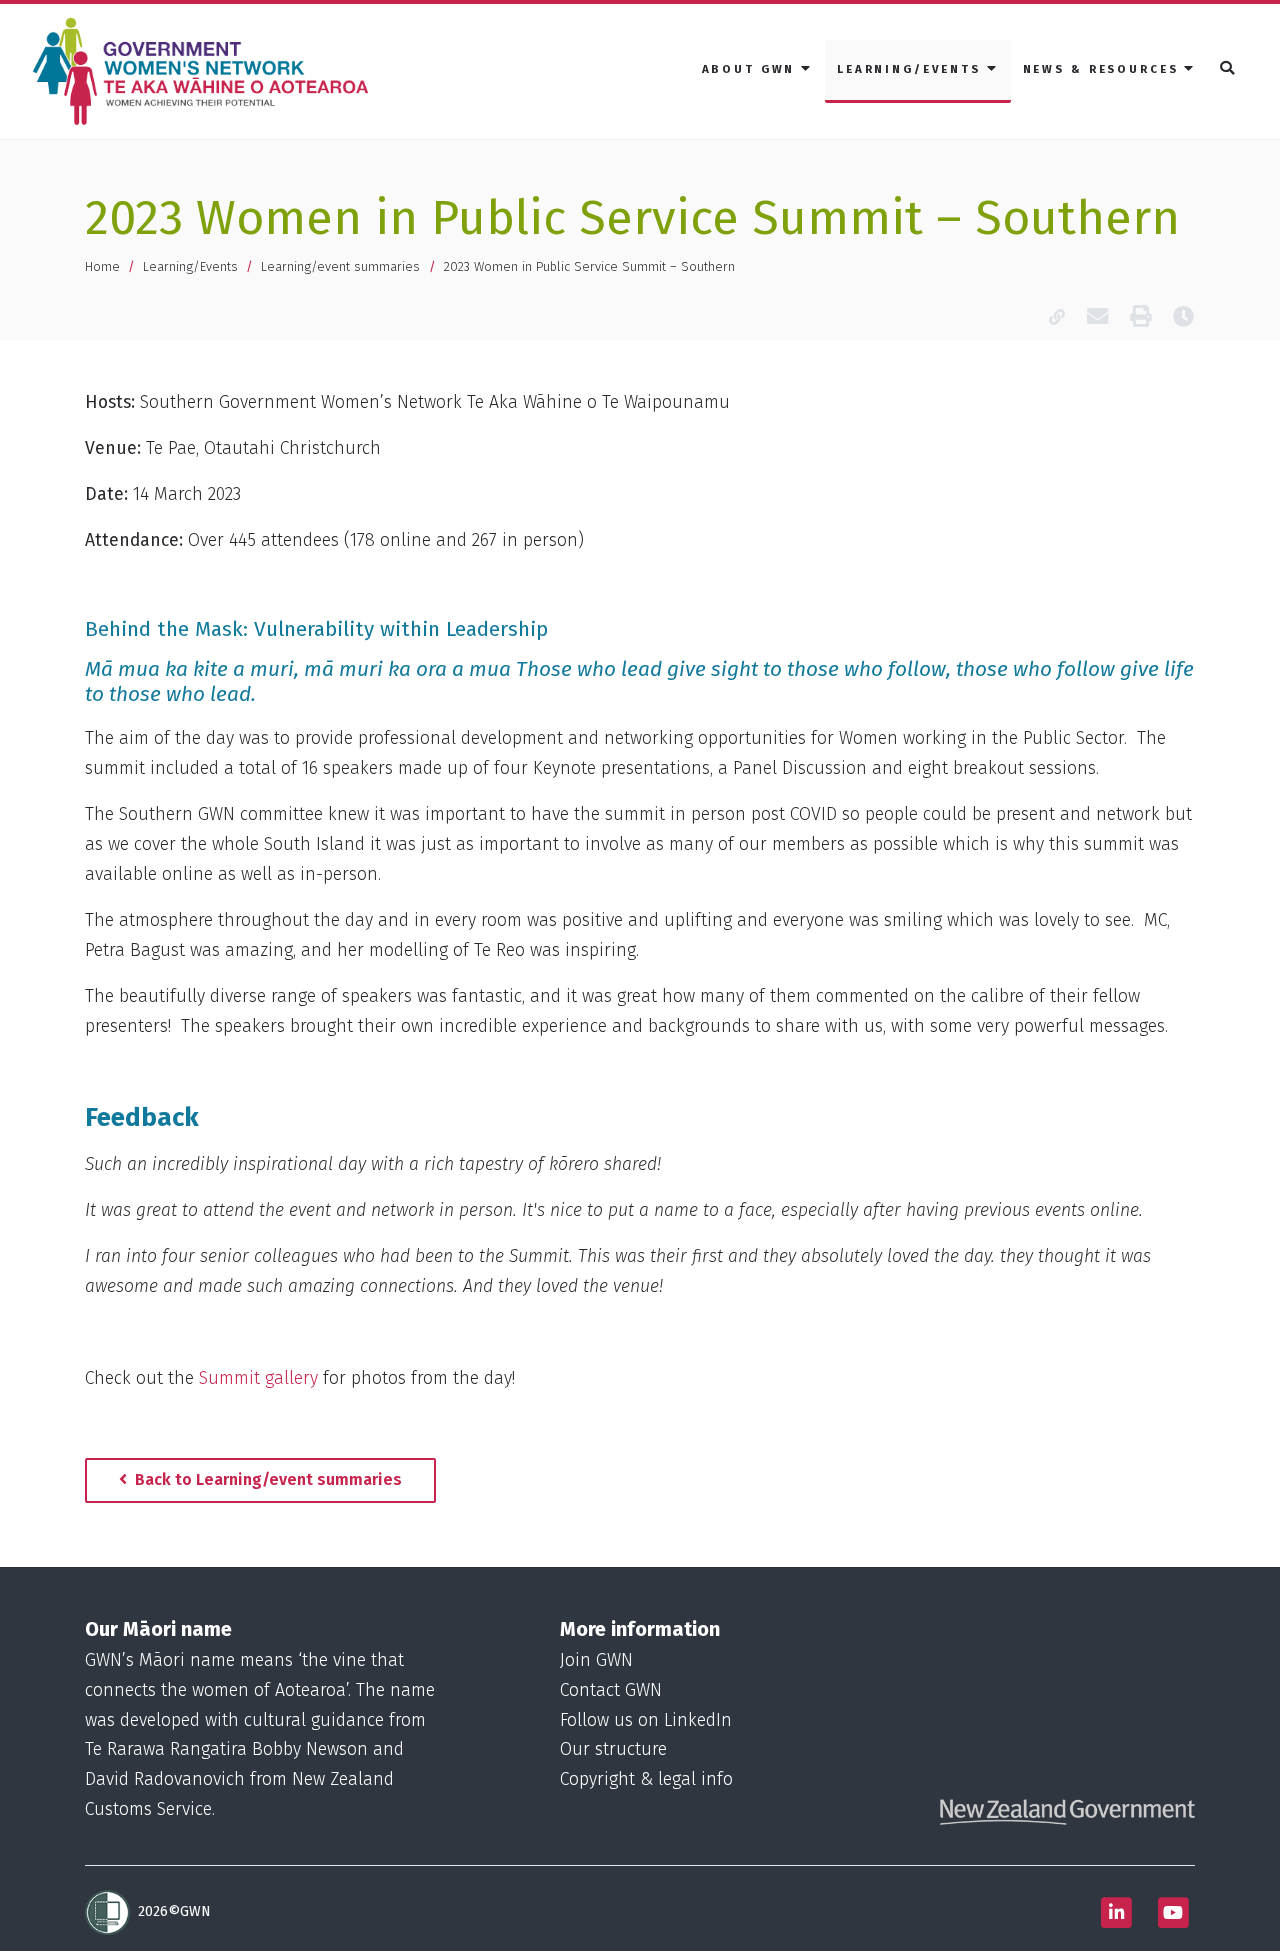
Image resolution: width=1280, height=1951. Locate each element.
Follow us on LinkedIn (646, 1720)
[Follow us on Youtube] (1173, 1912)
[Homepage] (205, 72)
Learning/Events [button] (912, 69)
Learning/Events (190, 266)
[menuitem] (757, 71)
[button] (1228, 69)
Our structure (613, 1749)
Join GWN (596, 1660)
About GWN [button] (752, 69)
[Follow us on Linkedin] (1116, 1912)
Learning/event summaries (340, 266)
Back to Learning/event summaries (266, 1479)
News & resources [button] (1104, 69)
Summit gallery (258, 1378)
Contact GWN (611, 1690)
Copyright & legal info (646, 1779)
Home (102, 266)
